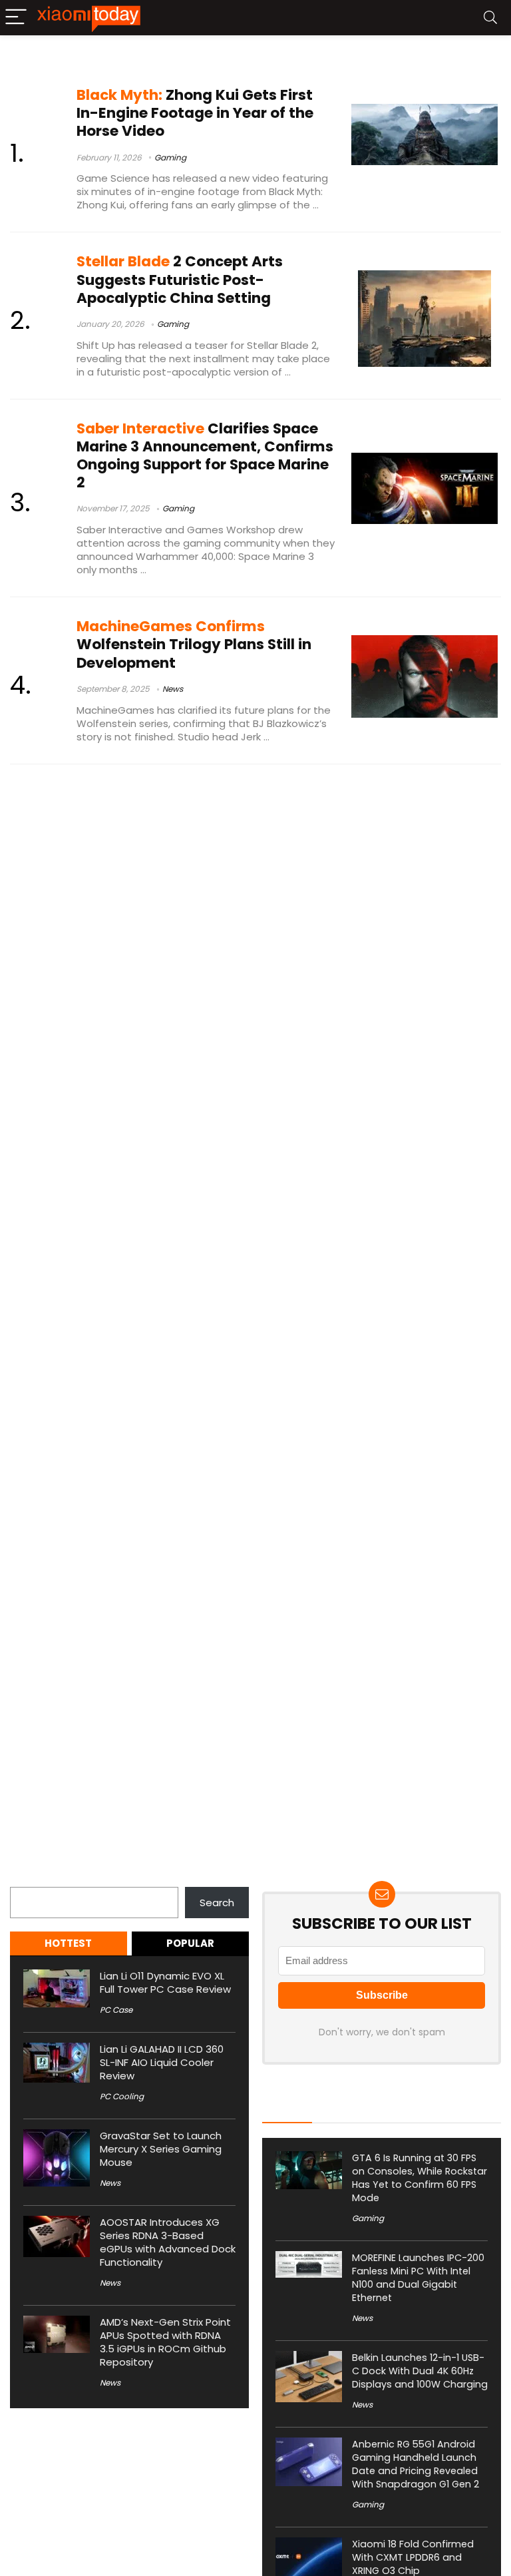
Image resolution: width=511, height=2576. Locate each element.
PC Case (116, 2010)
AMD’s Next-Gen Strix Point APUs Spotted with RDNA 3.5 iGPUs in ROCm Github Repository (165, 2342)
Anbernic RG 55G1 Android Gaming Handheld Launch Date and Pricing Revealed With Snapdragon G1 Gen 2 (416, 2464)
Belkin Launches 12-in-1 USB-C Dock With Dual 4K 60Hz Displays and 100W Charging (420, 2371)
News (173, 689)
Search (27, 1879)
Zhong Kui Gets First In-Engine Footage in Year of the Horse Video (195, 113)
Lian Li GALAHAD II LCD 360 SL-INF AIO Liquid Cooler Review (162, 2062)
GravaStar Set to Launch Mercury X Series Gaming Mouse (161, 2149)
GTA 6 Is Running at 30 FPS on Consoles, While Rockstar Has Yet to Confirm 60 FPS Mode (420, 2178)
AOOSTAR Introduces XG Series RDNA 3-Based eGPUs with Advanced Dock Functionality (168, 2242)
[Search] (490, 18)
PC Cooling (122, 2096)
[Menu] (16, 18)
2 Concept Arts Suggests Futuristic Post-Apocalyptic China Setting (180, 279)
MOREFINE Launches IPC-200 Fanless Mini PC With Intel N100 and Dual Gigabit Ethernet (418, 2278)
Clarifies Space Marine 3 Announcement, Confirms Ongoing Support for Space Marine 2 (205, 456)
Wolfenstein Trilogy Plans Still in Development (194, 644)
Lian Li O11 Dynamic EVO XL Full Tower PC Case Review (165, 1982)
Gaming (170, 157)
